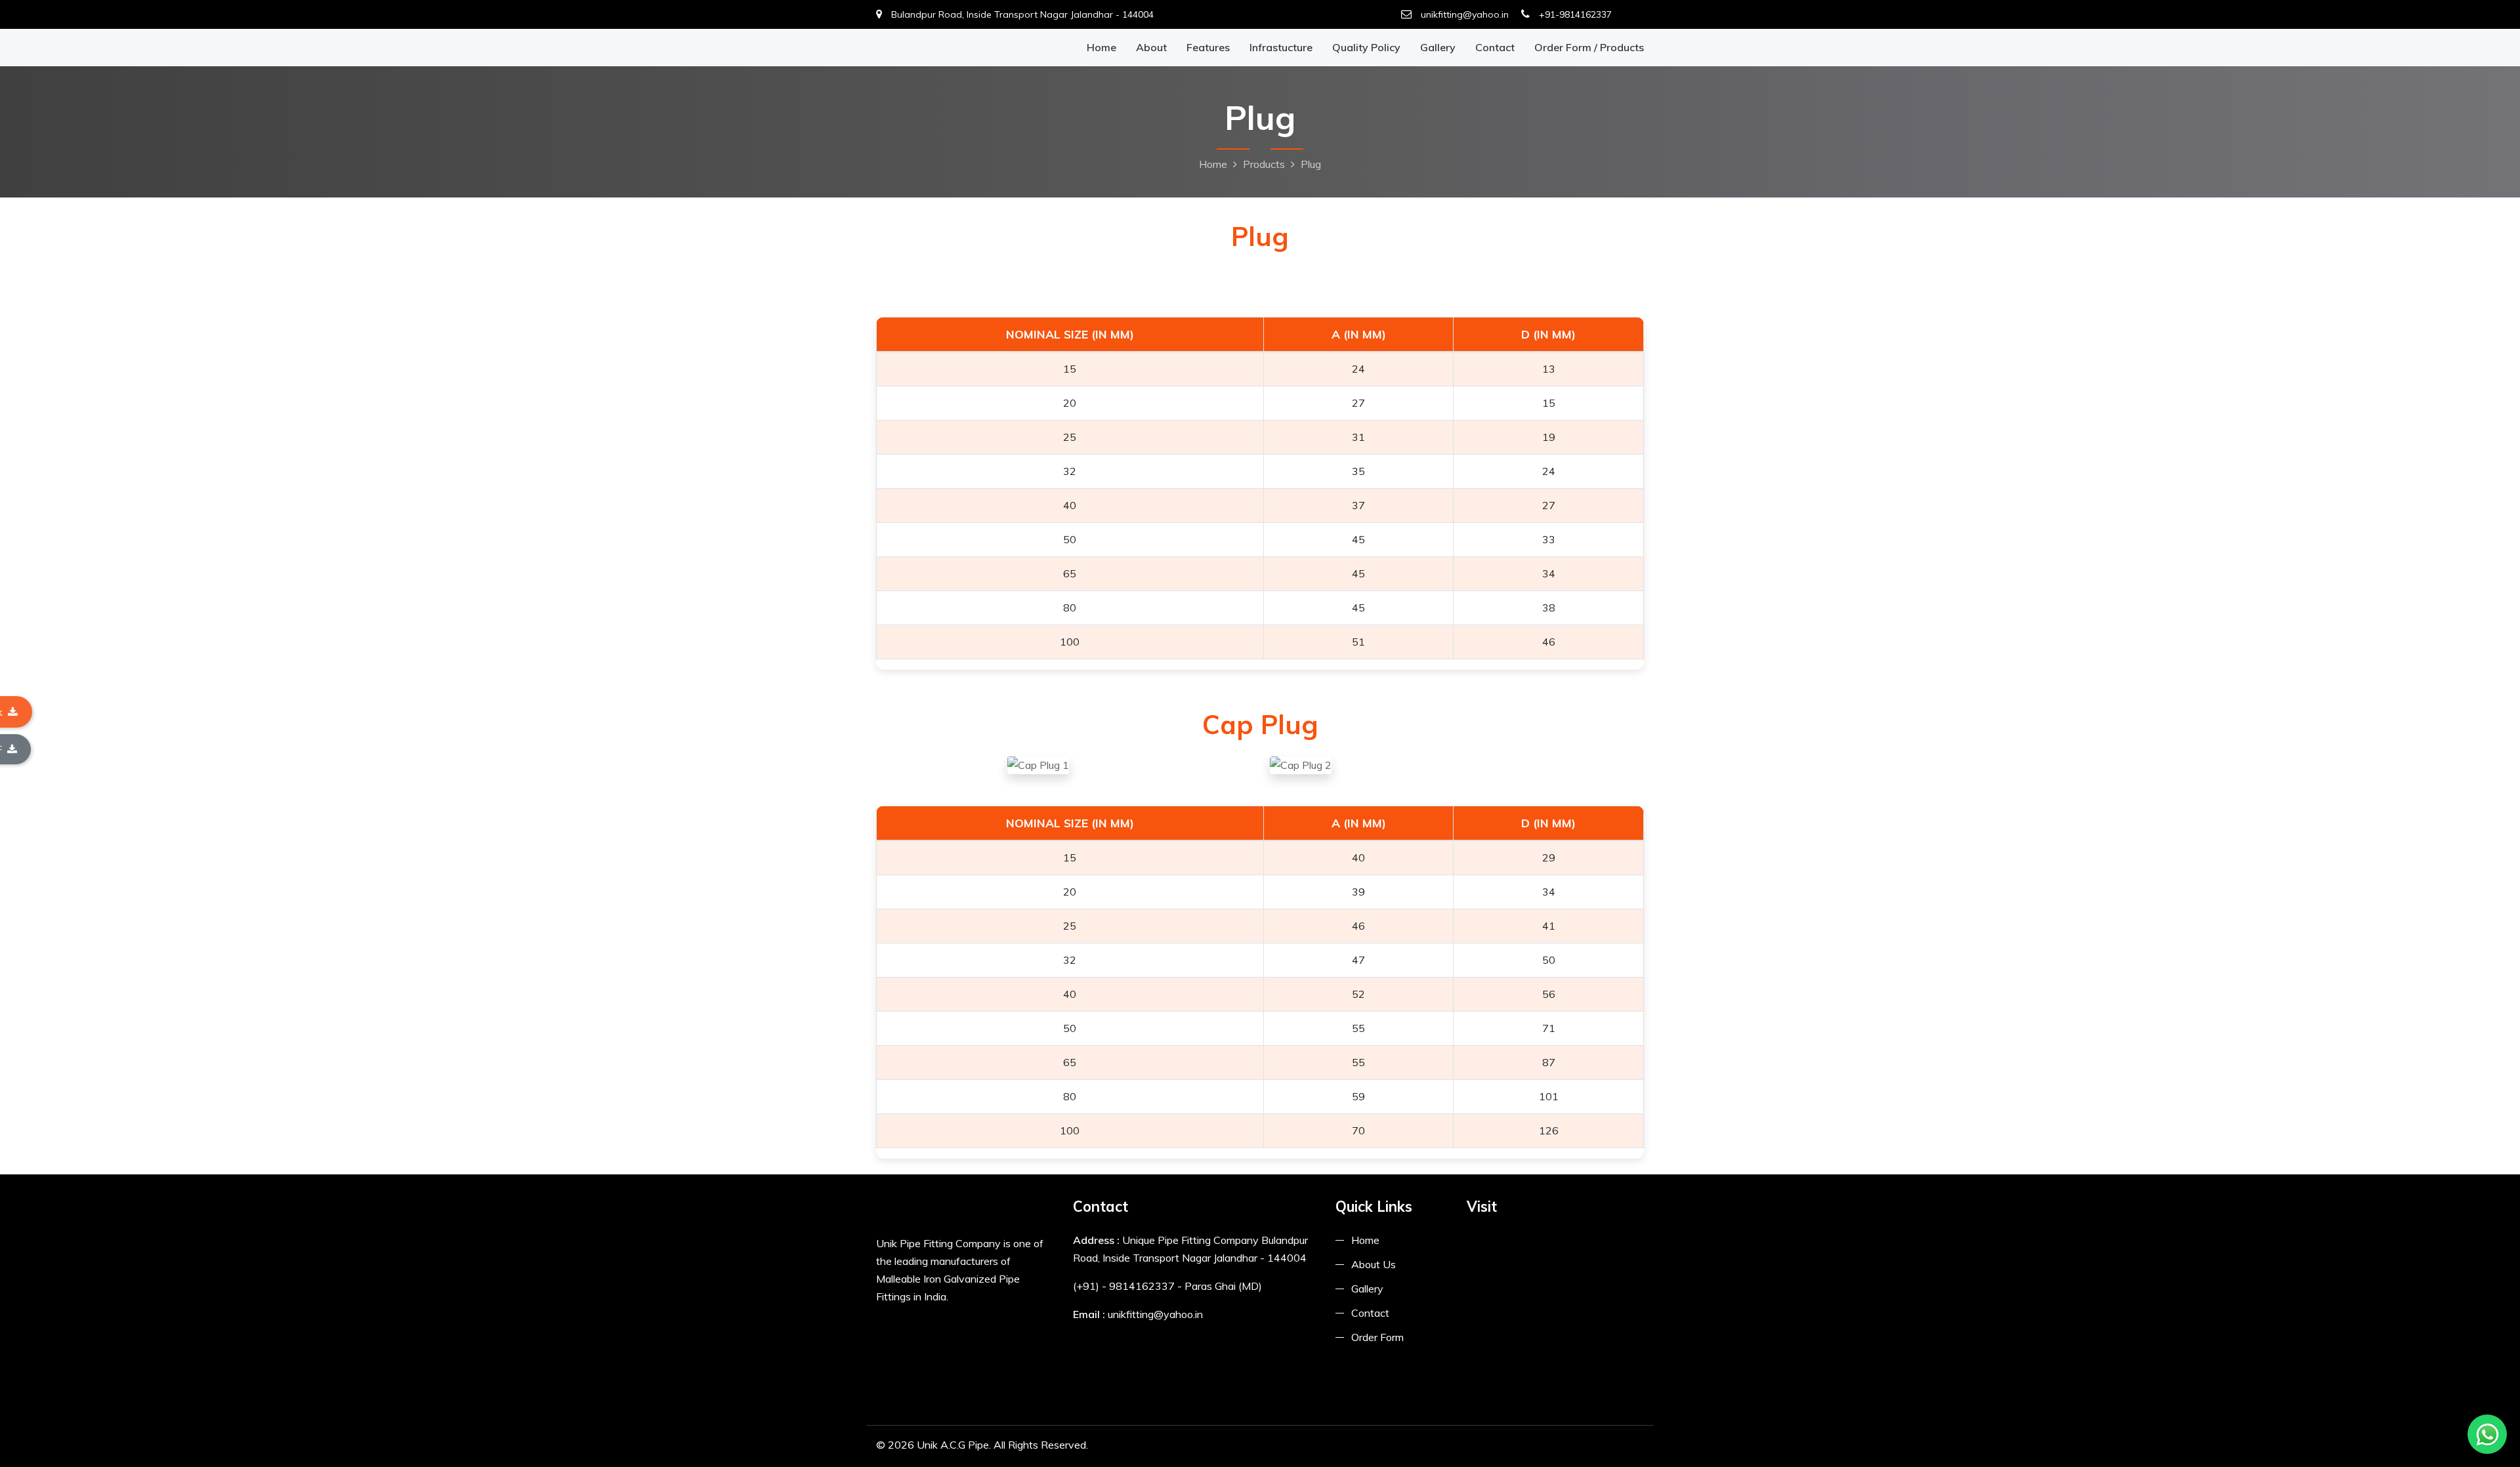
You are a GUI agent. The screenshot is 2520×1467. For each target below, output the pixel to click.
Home (1102, 47)
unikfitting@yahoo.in (1463, 14)
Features (1208, 47)
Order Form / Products (1589, 47)
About (1151, 47)
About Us (1374, 1264)
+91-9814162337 (1574, 14)
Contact (1495, 47)
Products (1264, 164)
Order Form (1377, 1337)
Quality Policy (1366, 47)
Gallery (1438, 47)
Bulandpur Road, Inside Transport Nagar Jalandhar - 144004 (1021, 14)
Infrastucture (1281, 47)
